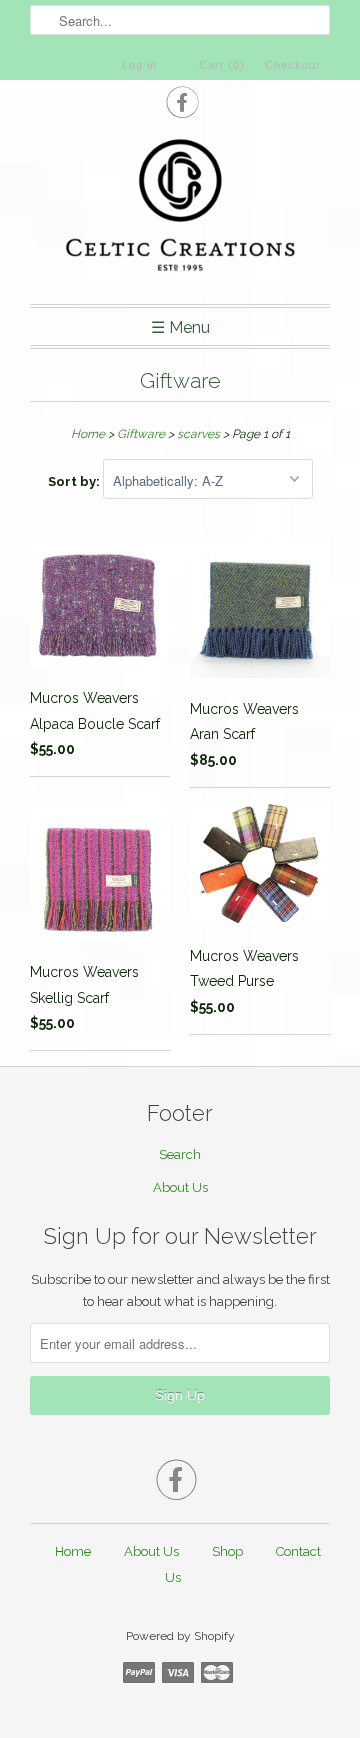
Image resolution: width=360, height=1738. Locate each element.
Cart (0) (222, 65)
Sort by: (75, 481)
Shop (227, 1551)
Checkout (292, 65)
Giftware (180, 380)
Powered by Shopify (180, 1636)
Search (180, 1154)
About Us (180, 1187)
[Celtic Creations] (180, 207)
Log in (139, 65)
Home (73, 1551)
